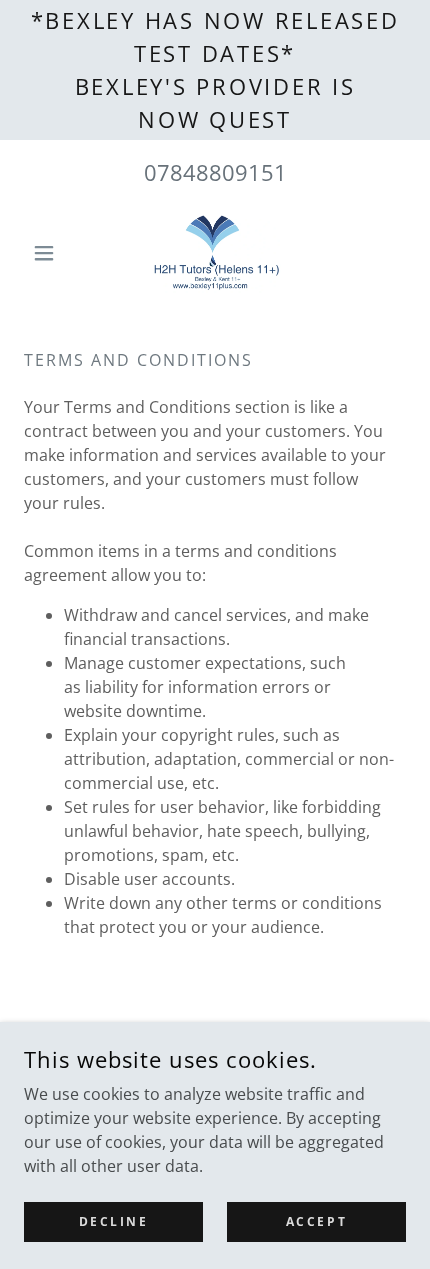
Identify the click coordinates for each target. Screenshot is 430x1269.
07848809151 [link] (215, 172)
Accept (316, 1221)
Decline (114, 1221)
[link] (215, 253)
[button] (52, 253)
